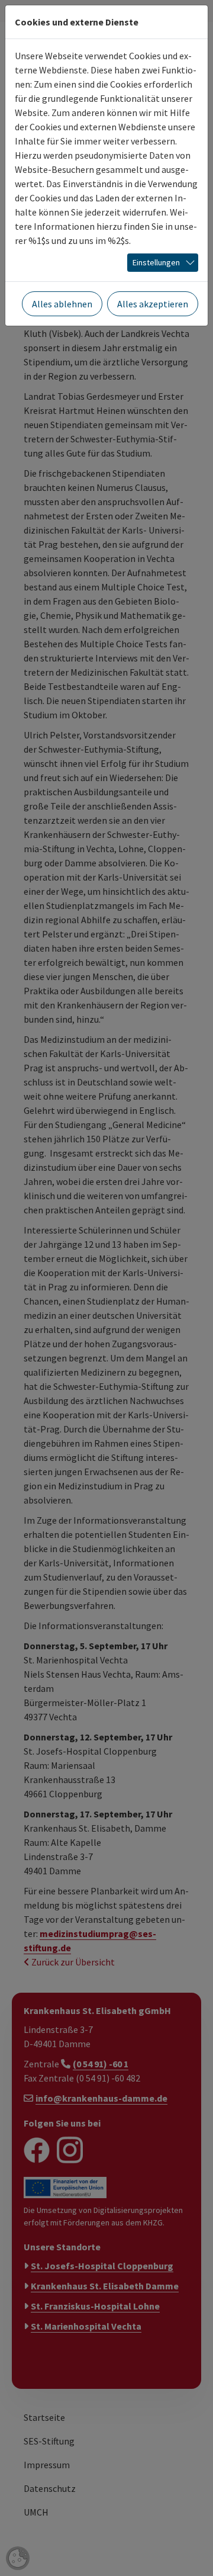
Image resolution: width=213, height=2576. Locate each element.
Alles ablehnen (62, 304)
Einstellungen (156, 262)
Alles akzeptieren (153, 304)
